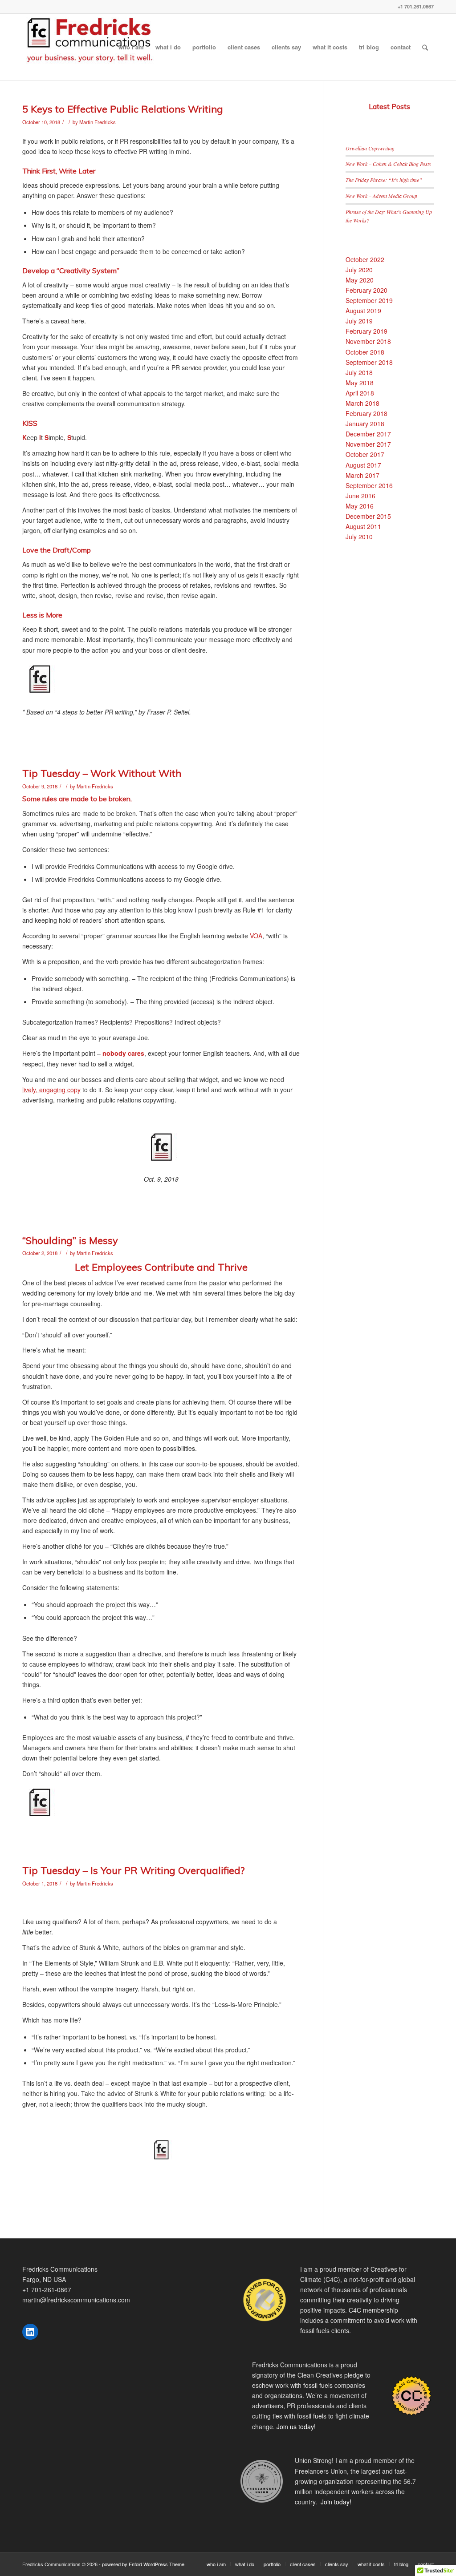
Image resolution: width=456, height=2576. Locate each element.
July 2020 (359, 270)
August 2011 (363, 526)
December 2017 (368, 434)
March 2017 (362, 475)
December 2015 (368, 516)
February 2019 (366, 331)
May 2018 (360, 383)
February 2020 (366, 290)
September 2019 (369, 300)
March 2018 (362, 403)
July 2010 (359, 537)
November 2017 (368, 444)
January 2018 (365, 424)
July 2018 (359, 372)
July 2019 (359, 321)
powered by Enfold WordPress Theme (143, 2564)
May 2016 (360, 506)
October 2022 (365, 259)
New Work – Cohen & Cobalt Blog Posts (388, 164)
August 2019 (363, 311)
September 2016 (369, 485)
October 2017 (365, 454)
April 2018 (360, 393)
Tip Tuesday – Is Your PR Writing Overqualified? (133, 1870)
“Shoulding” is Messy (70, 1240)
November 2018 (368, 341)
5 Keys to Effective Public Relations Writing (123, 109)
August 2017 (363, 465)
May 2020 (360, 280)
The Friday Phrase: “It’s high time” (384, 180)
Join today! (336, 2502)
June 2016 (360, 496)
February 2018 (366, 413)
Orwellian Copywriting (370, 148)
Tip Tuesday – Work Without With (102, 773)
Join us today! (296, 2427)
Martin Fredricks (98, 122)
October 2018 (365, 352)
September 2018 (369, 362)
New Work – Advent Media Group (381, 196)
